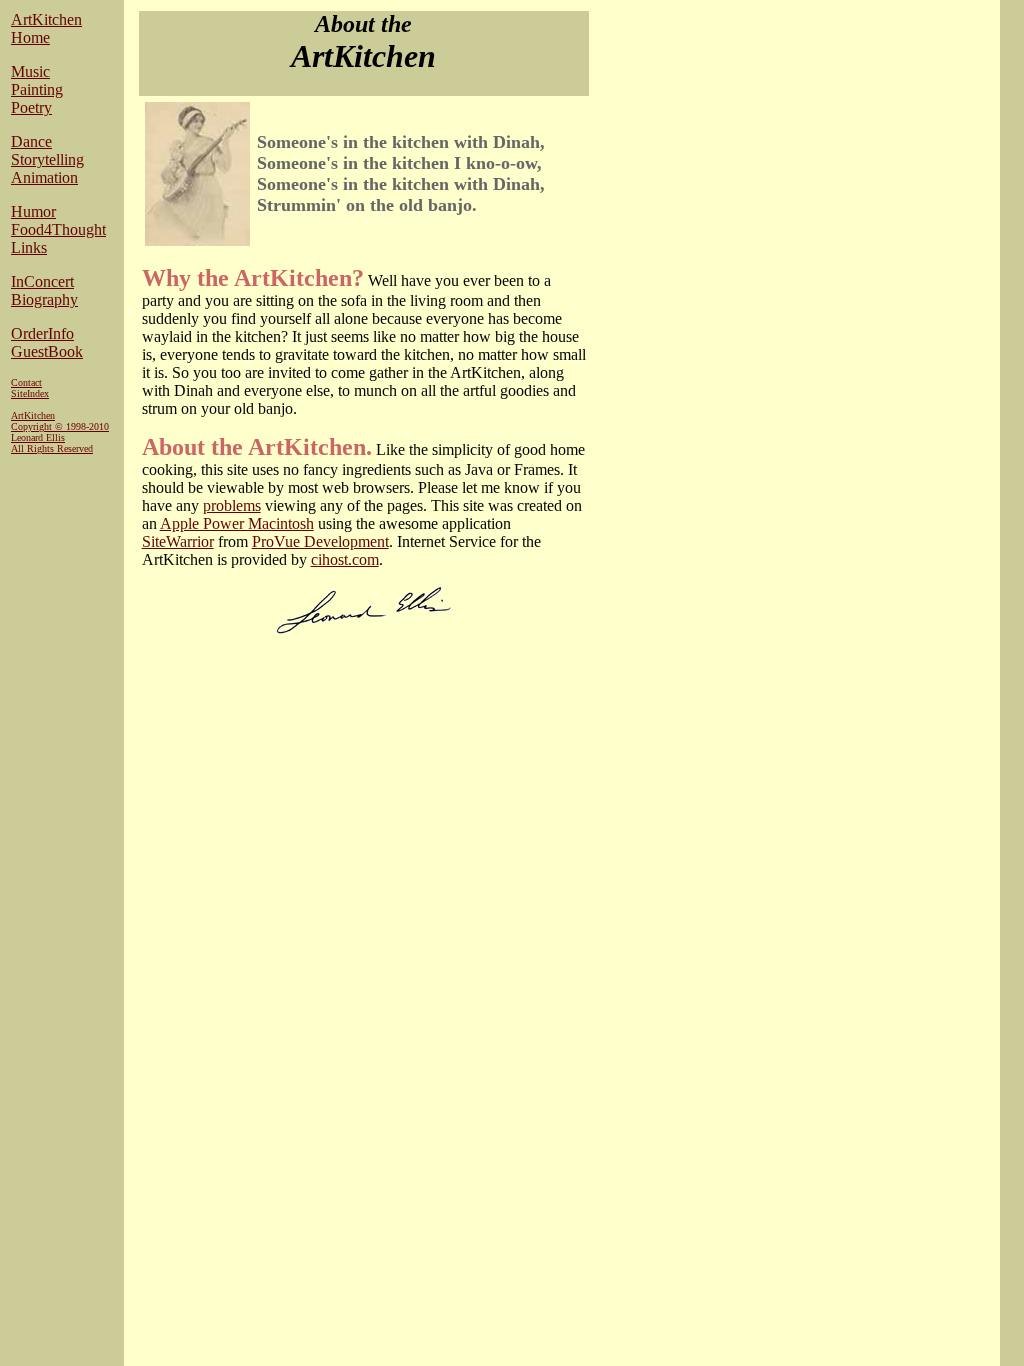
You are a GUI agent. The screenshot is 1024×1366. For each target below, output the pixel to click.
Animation (44, 177)
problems (232, 505)
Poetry (31, 107)
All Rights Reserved (52, 448)
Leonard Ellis (38, 437)
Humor (33, 211)
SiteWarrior (178, 541)
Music (30, 71)
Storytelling (47, 159)
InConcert (42, 281)
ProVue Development (320, 541)
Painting (37, 89)
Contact (26, 382)
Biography (44, 299)
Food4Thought (58, 229)
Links (29, 247)
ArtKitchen (46, 19)
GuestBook (47, 351)
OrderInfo (42, 333)
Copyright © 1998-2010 (60, 426)
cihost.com (345, 559)
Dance (31, 141)
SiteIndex (30, 393)
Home (30, 37)
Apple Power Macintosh (237, 523)
